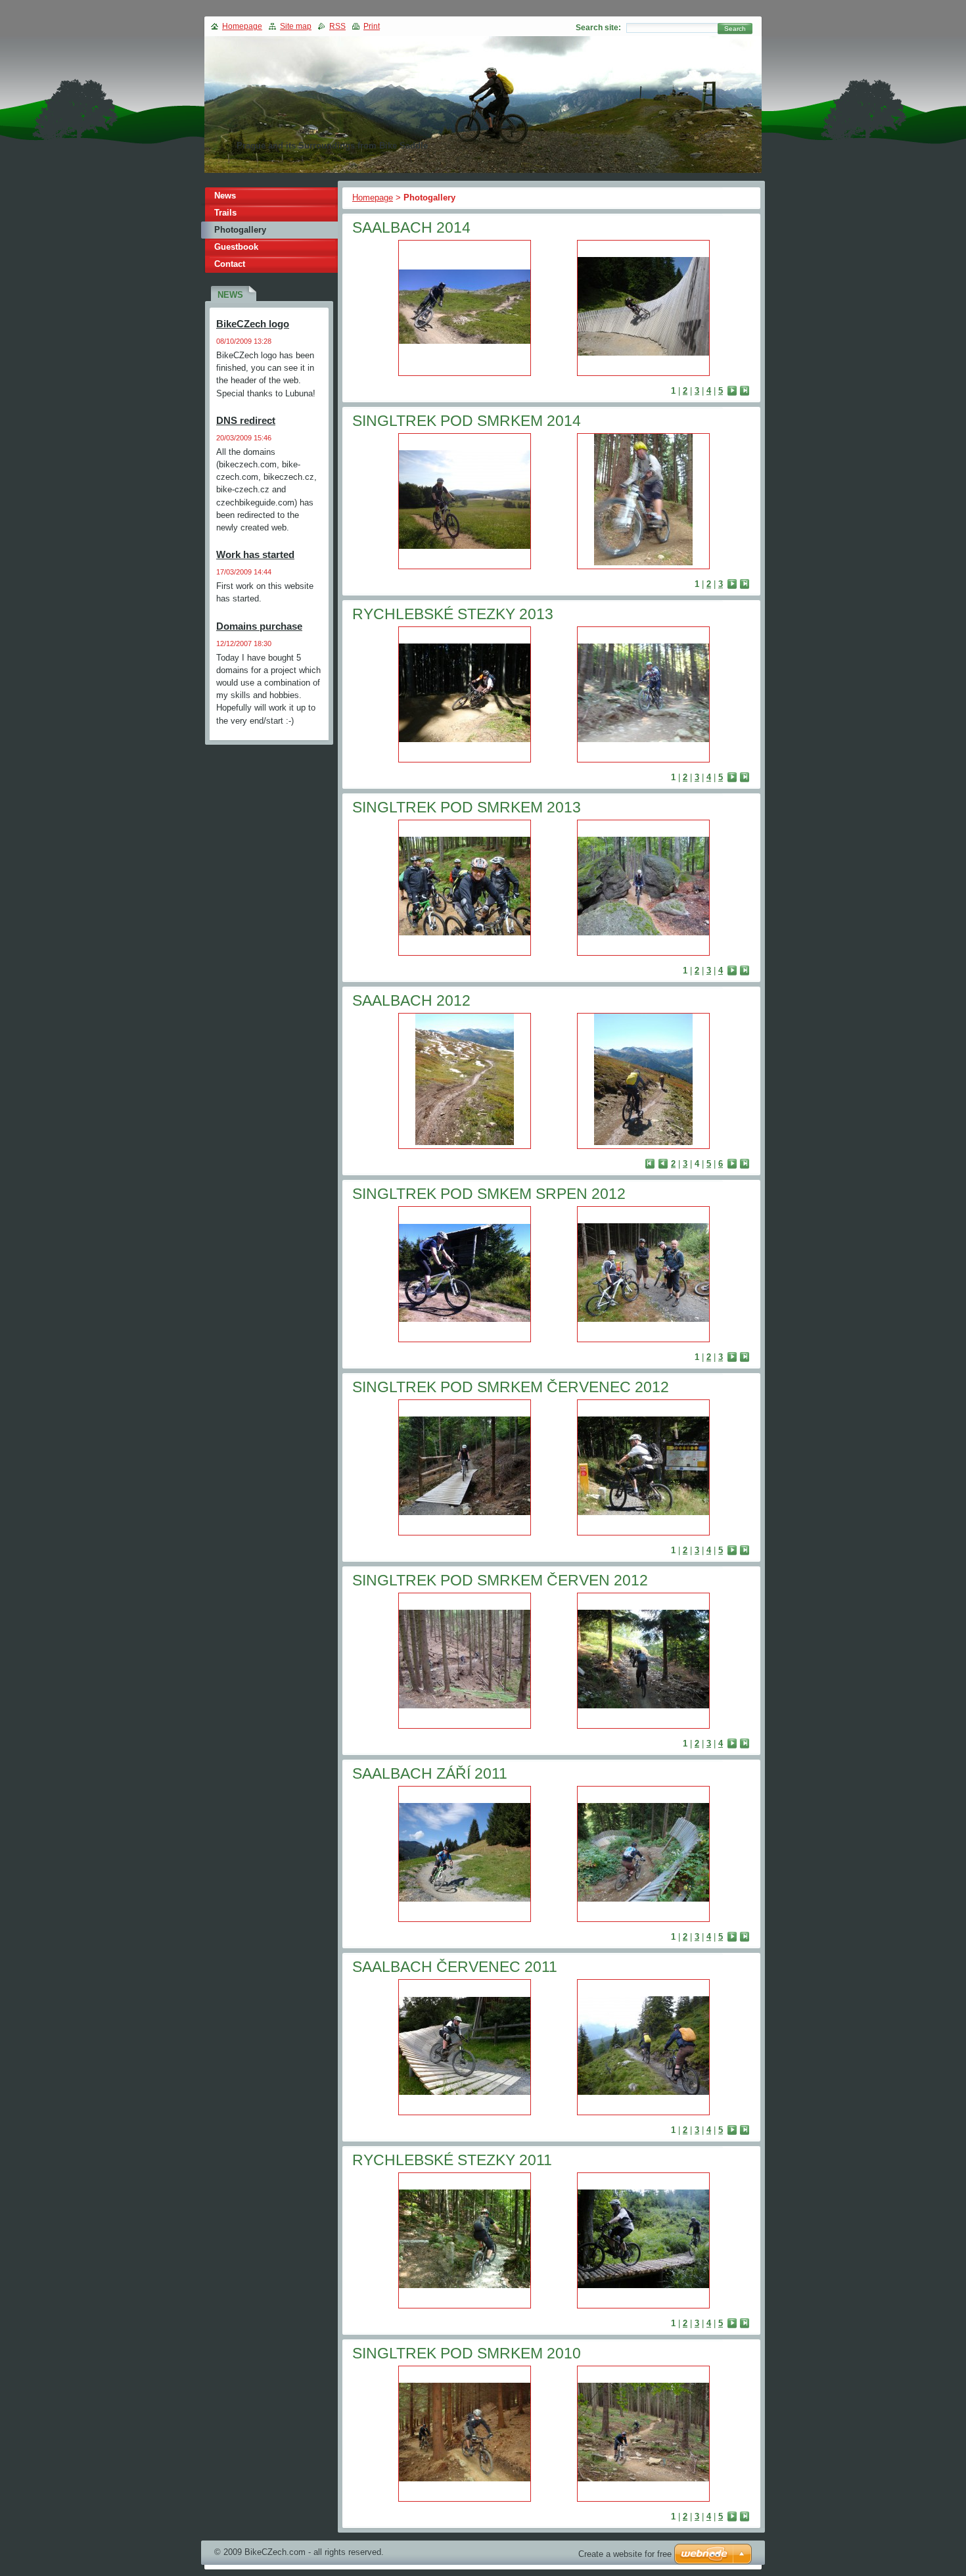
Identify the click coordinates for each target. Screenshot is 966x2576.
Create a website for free (625, 2554)
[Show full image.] (465, 308)
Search (735, 29)
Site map (296, 26)
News (225, 196)
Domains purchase (259, 626)
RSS (337, 26)
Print (372, 26)
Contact (230, 264)
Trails (225, 213)
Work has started (255, 554)
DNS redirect (246, 420)
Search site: (598, 28)
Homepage (373, 198)
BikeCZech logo (253, 324)
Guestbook (236, 247)
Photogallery (240, 230)
